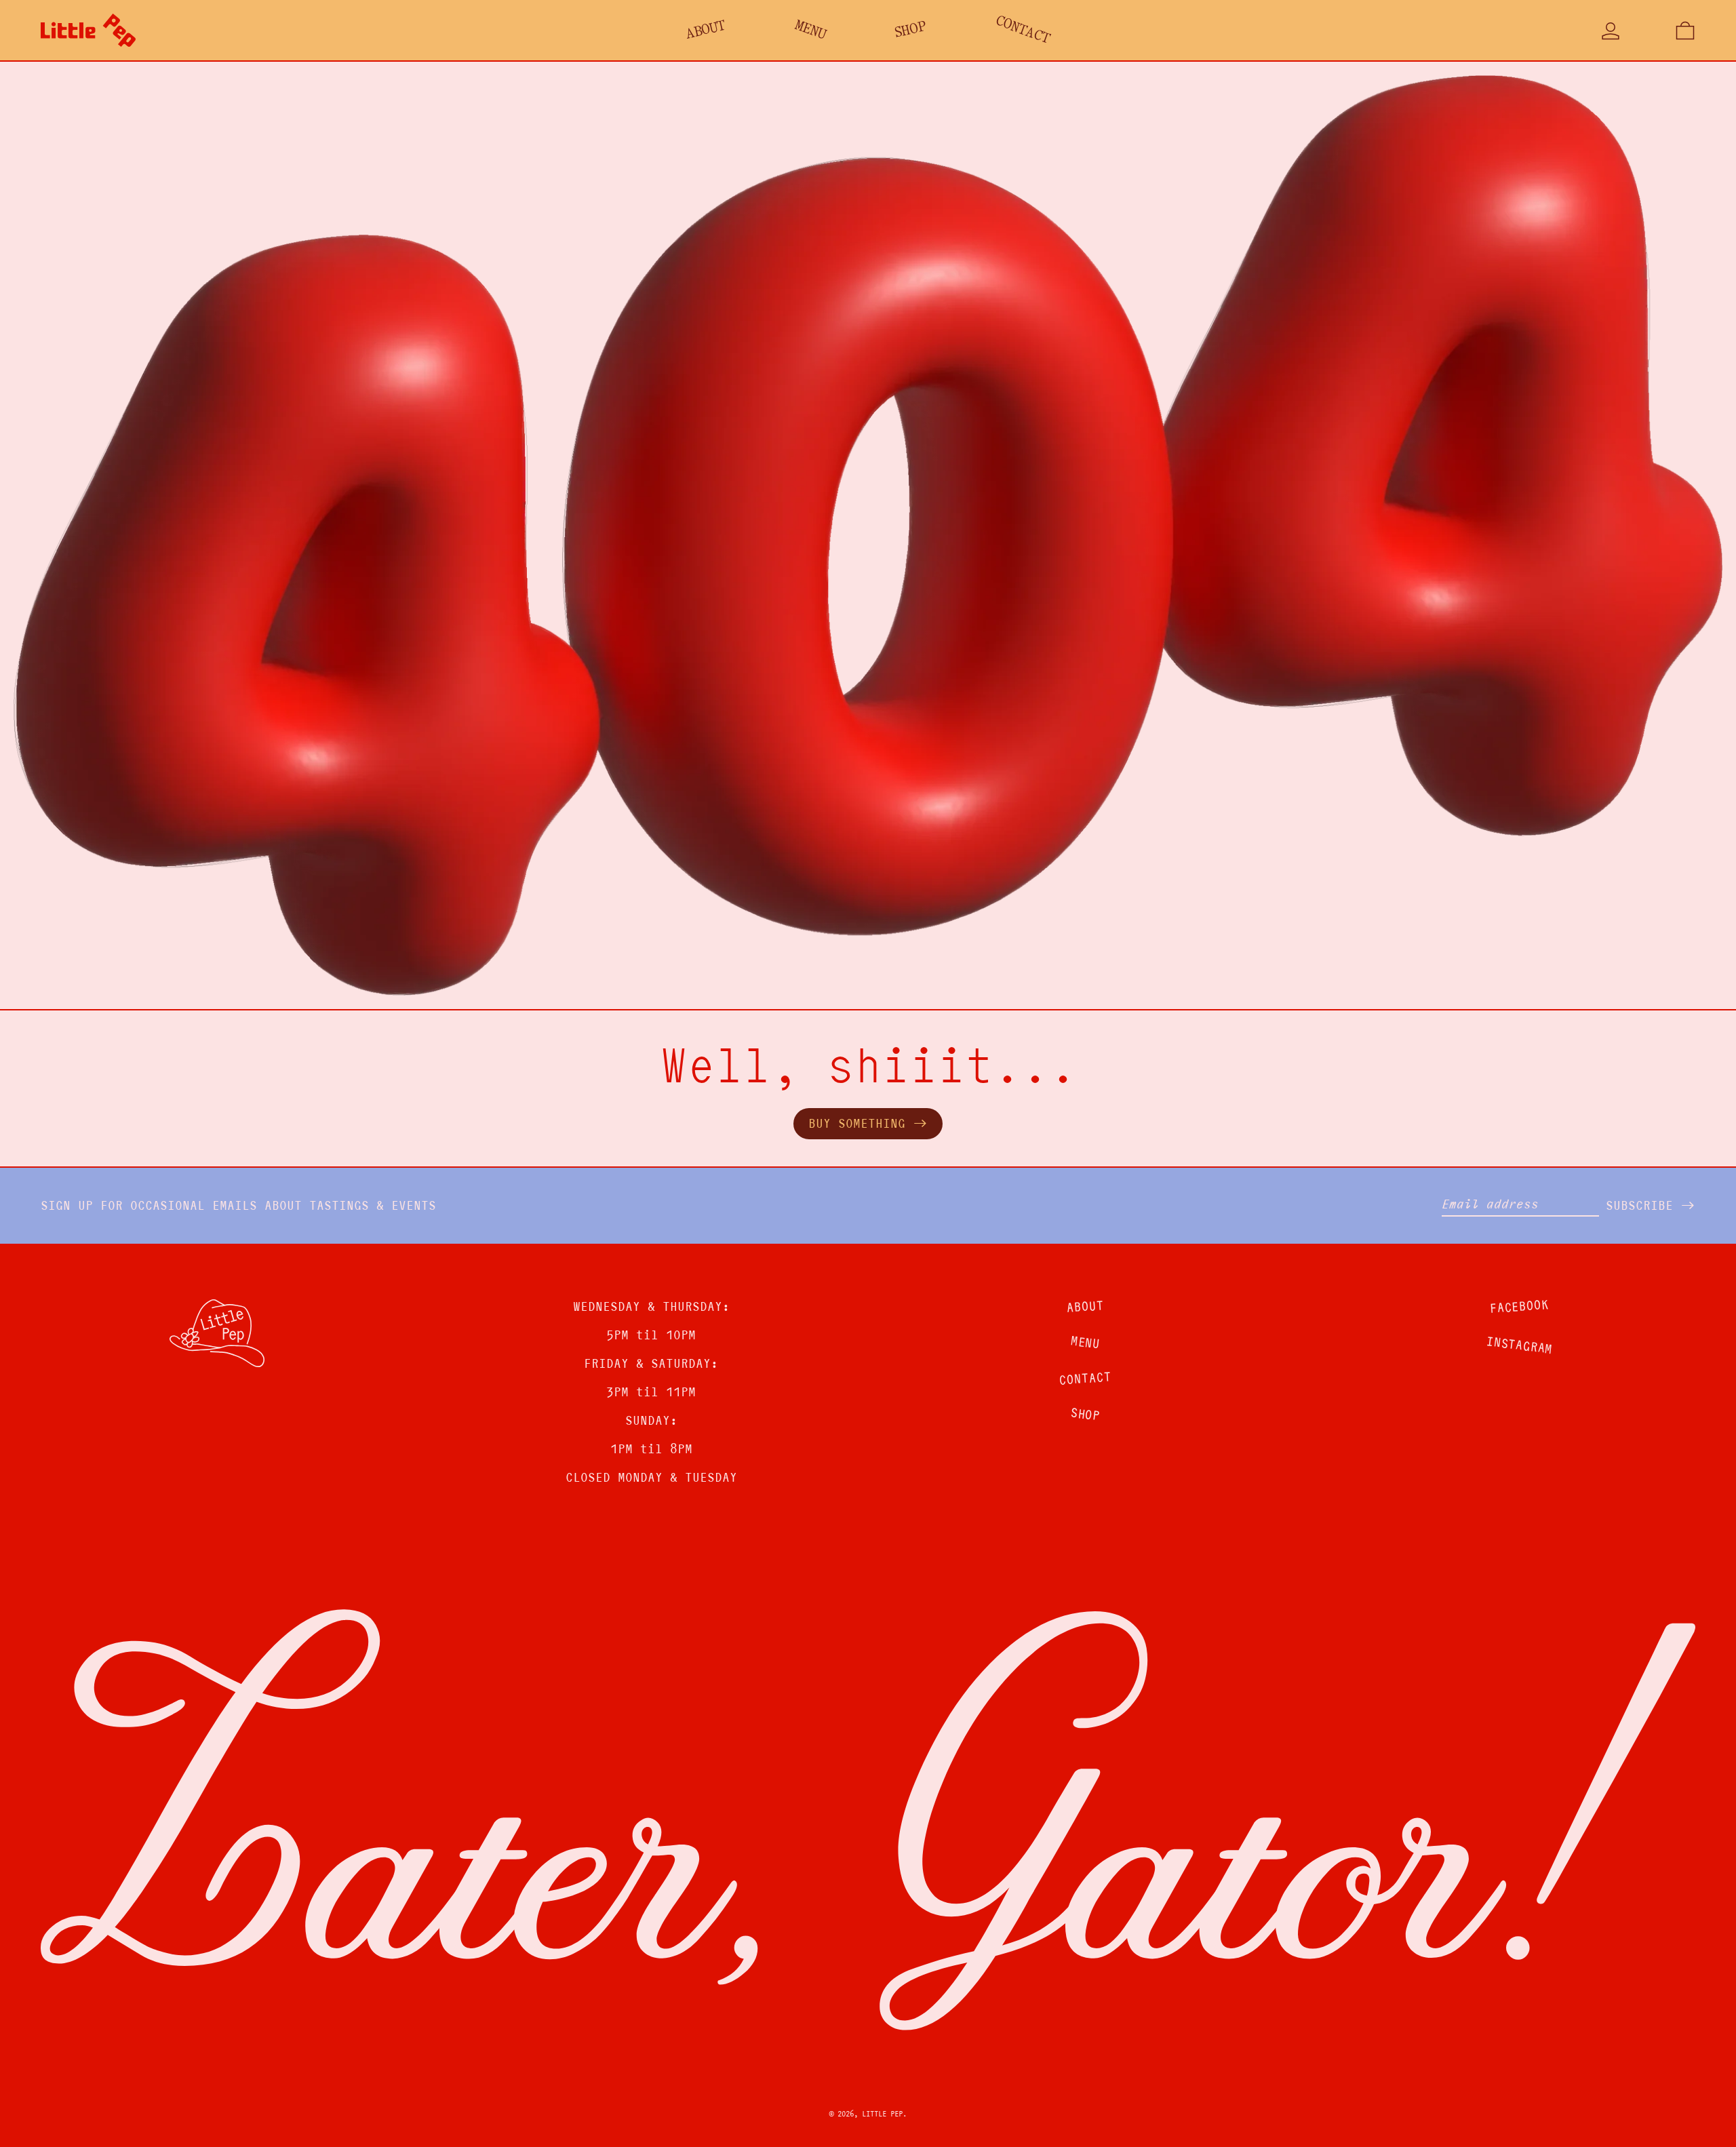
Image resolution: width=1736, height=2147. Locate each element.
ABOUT (1085, 1307)
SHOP (1085, 1415)
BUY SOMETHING (857, 1123)
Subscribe (1639, 1205)
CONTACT (1085, 1379)
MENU (1085, 1343)
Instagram (1519, 1346)
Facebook (1519, 1306)
